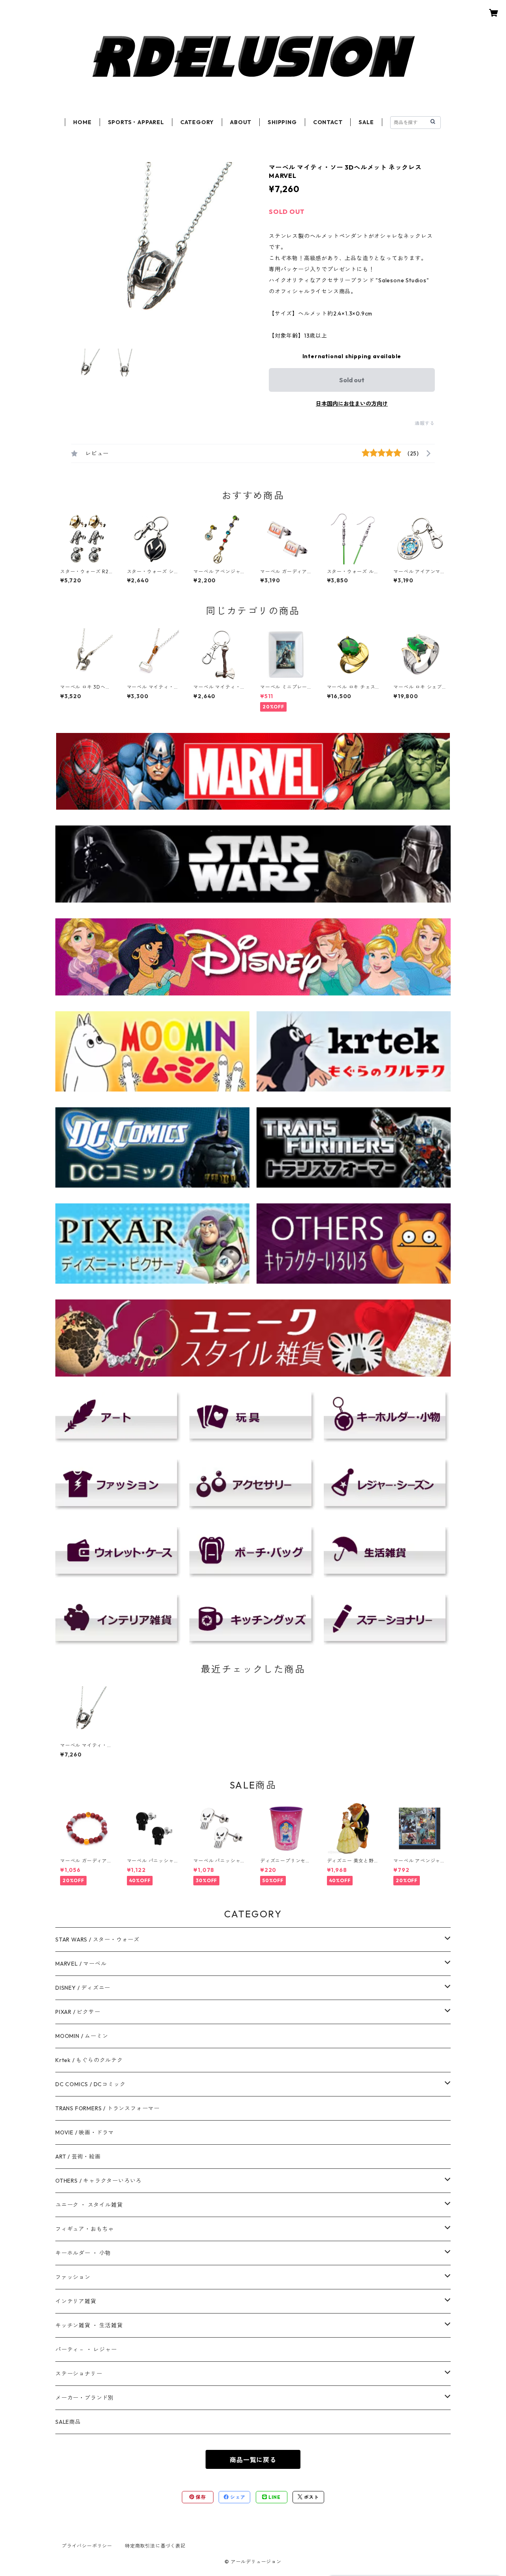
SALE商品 (68, 2422)
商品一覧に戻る (253, 2460)
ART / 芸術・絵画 (78, 2157)
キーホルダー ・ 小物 (83, 2253)
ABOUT (241, 122)
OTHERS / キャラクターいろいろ (98, 2181)
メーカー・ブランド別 (85, 2398)
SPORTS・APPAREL (136, 122)
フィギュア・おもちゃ (85, 2229)
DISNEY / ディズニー (83, 1988)
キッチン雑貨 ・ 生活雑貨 (89, 2325)
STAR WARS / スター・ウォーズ (97, 1940)
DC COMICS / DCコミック (90, 2084)
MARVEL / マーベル (81, 1964)
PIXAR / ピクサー (78, 2012)
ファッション (73, 2277)
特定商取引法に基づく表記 (155, 2546)
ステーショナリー (79, 2374)
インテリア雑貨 (76, 2301)
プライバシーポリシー (87, 2546)
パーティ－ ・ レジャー (86, 2349)
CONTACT (328, 122)
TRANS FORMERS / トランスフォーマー (108, 2108)
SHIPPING (282, 122)
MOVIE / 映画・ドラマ (85, 2132)
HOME (82, 122)
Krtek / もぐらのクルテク (89, 2060)
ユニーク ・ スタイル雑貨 (89, 2205)
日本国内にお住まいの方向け (352, 404)
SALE (366, 122)
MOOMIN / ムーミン (82, 2036)
